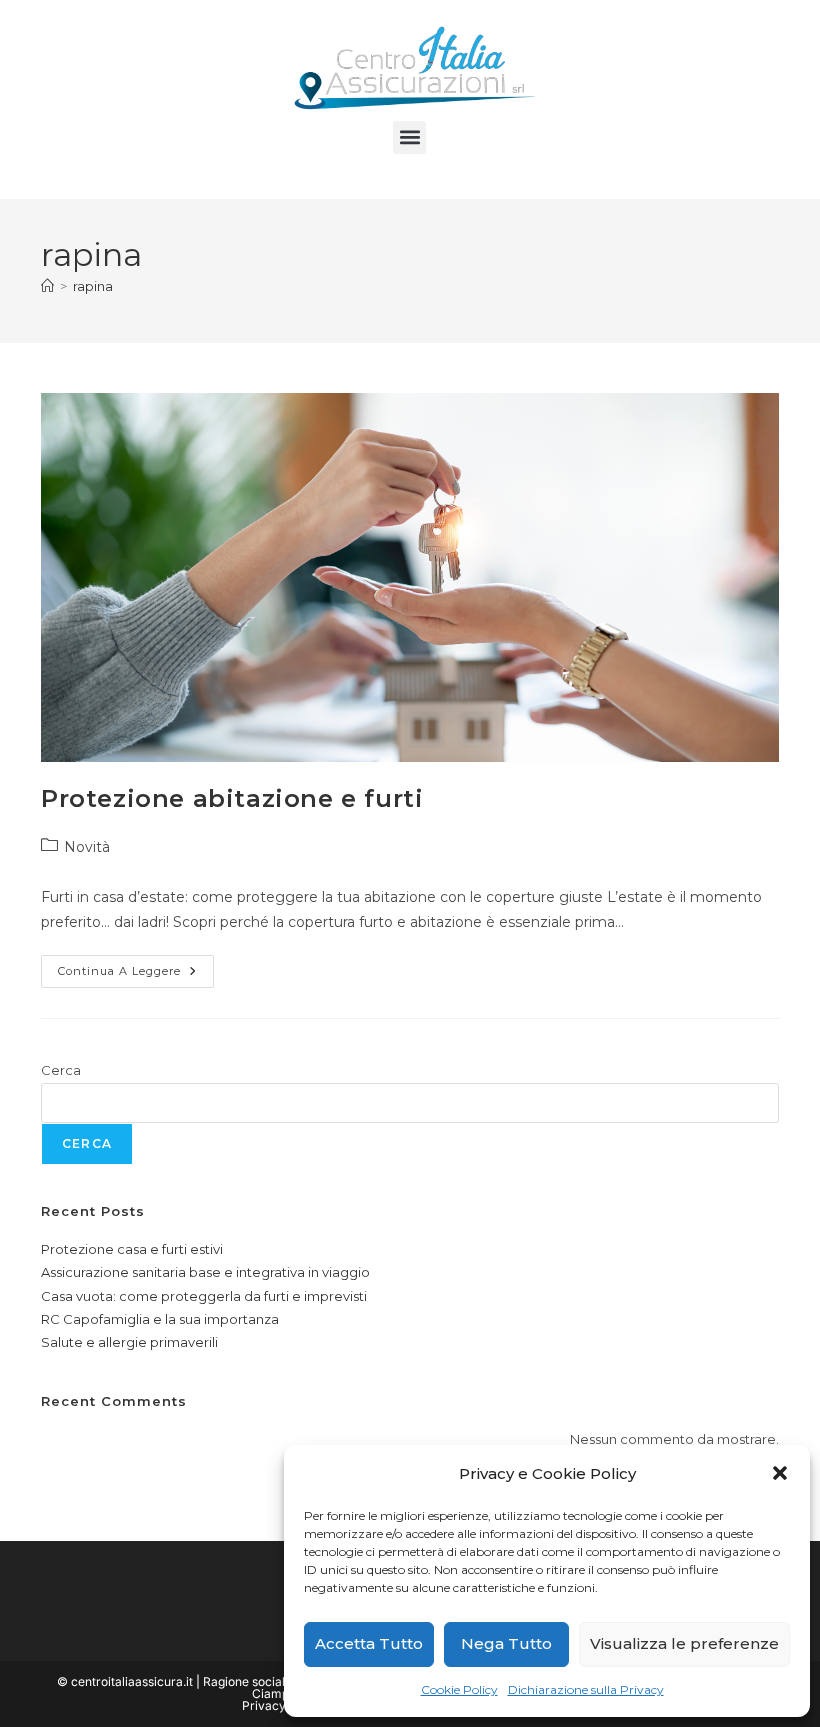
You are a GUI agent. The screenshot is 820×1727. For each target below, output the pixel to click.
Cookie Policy (459, 1689)
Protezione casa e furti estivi (132, 1249)
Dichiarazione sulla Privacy (586, 1689)
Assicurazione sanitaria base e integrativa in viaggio (205, 1272)
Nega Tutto (506, 1643)
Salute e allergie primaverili (129, 1342)
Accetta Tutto (369, 1643)
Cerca (61, 1070)
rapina (93, 286)
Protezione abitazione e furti (232, 798)
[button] (780, 1473)
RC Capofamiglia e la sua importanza (160, 1319)
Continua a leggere (136, 966)
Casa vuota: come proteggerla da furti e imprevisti (204, 1296)
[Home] (47, 286)
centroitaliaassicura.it (132, 1681)
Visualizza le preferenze (684, 1643)
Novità (87, 847)
